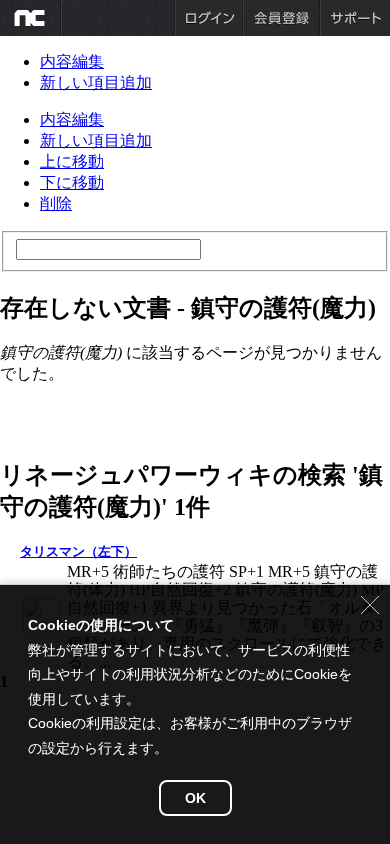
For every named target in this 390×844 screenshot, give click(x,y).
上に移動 (72, 161)
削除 (56, 203)
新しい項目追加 (96, 82)
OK (195, 798)
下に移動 (72, 182)
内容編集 (72, 61)
